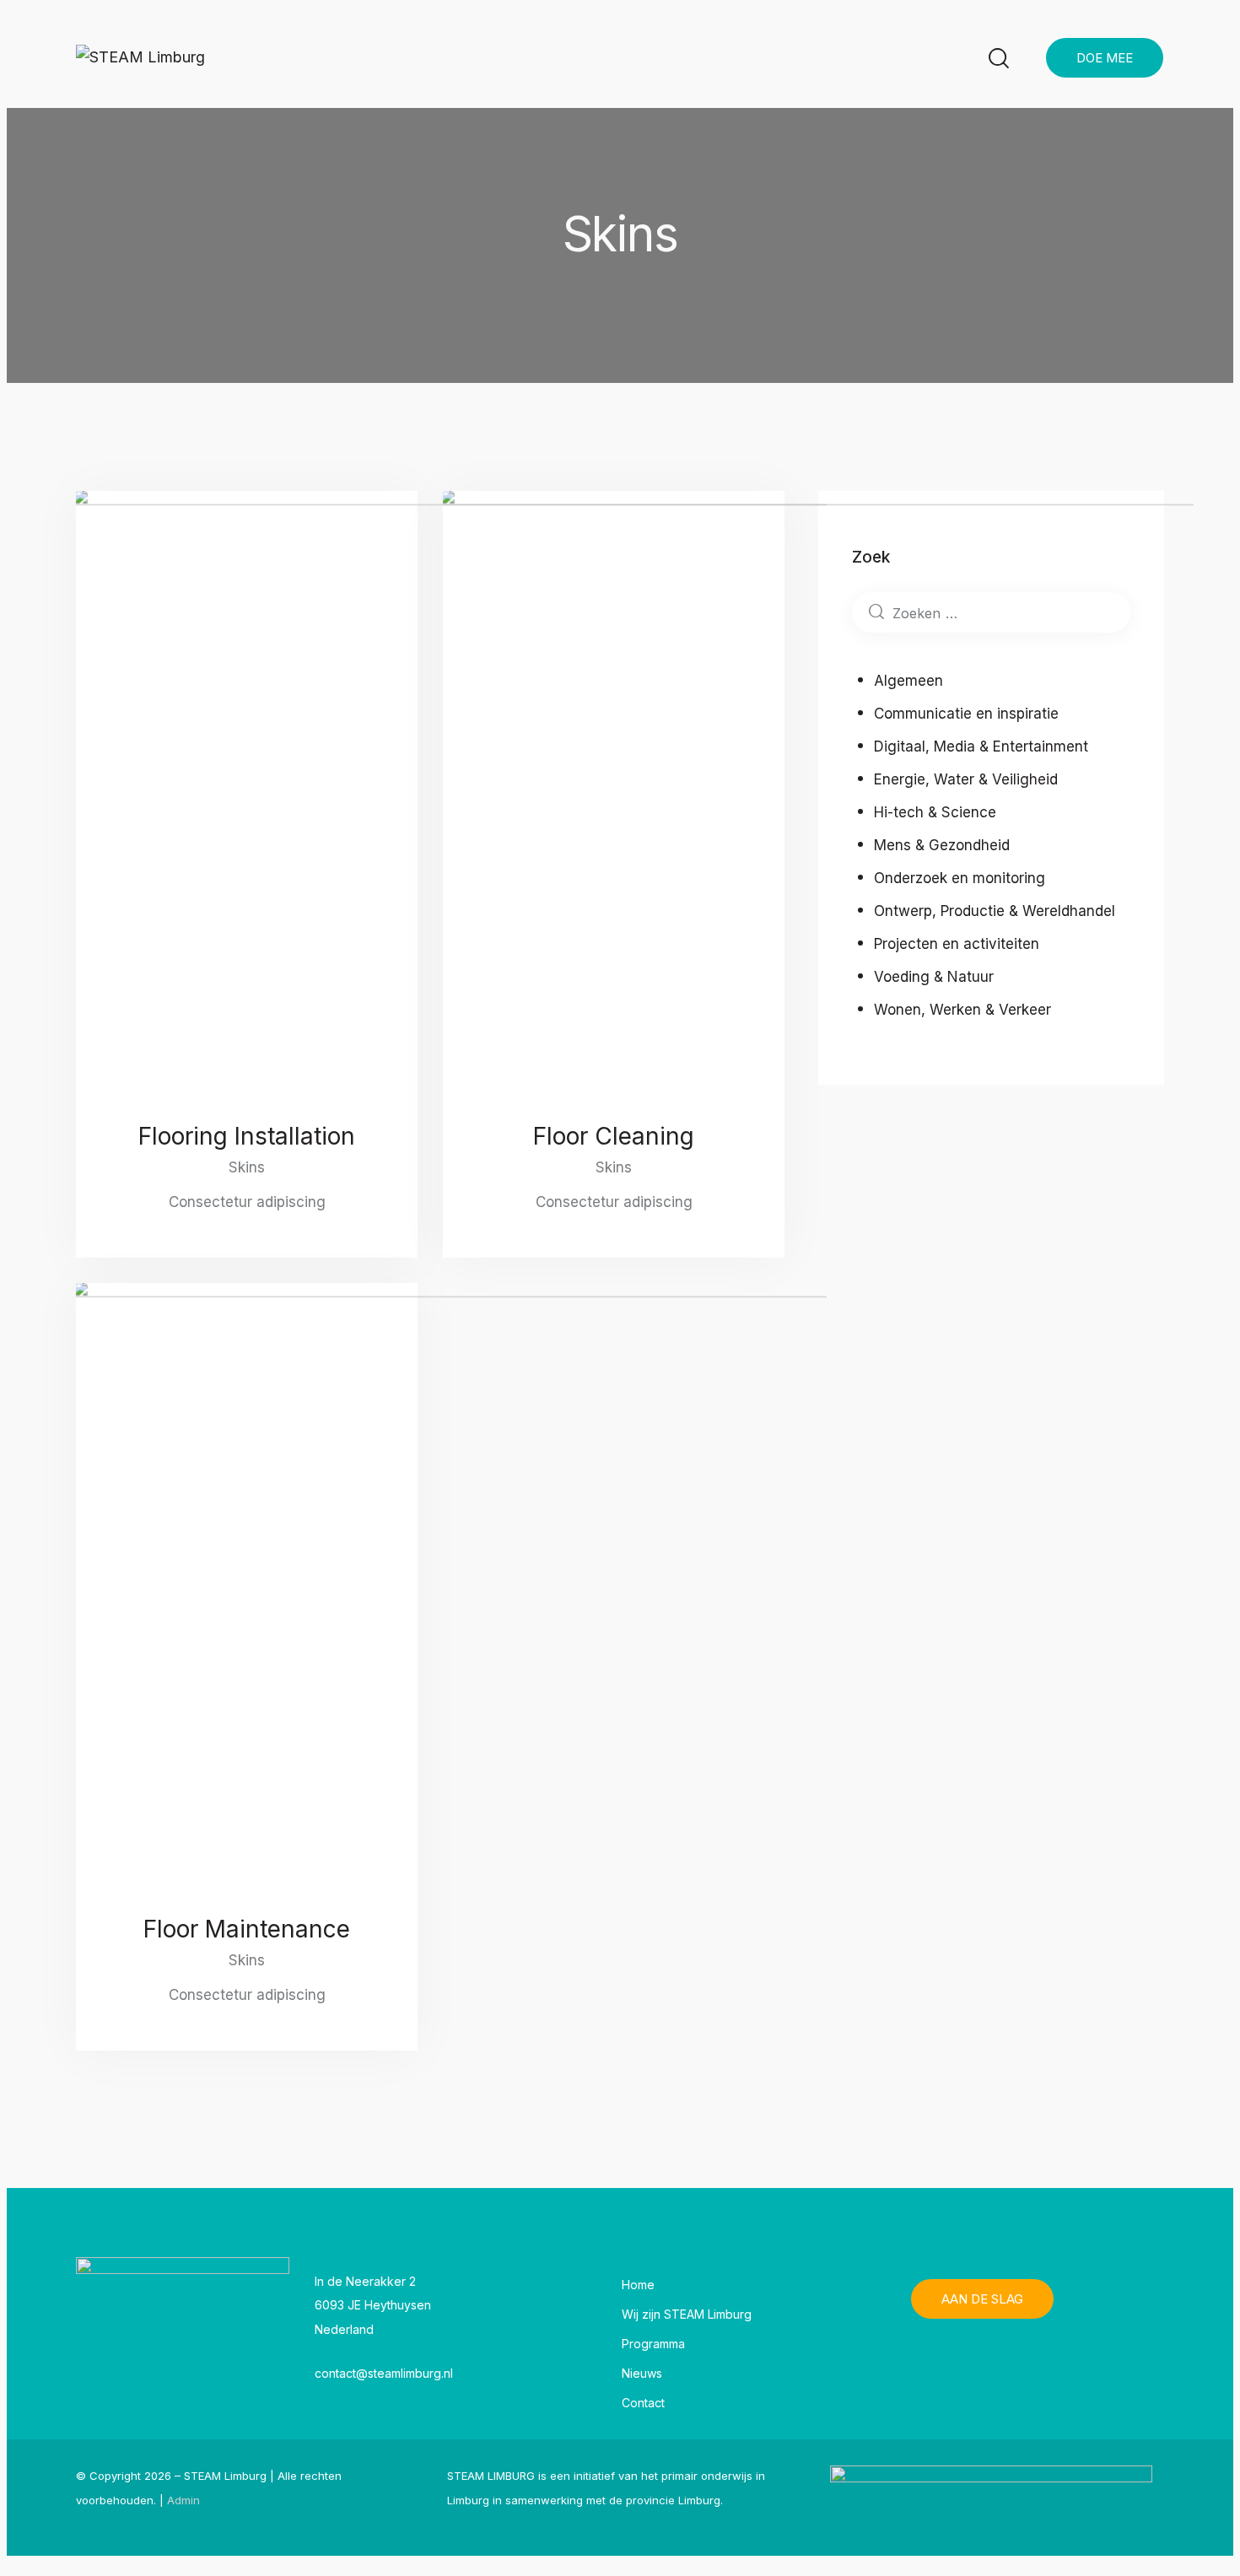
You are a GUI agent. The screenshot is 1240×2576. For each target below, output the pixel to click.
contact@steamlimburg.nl (384, 2373)
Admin (183, 2500)
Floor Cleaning (614, 1136)
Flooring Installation (247, 1136)
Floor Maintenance (247, 1929)
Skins (247, 1167)
